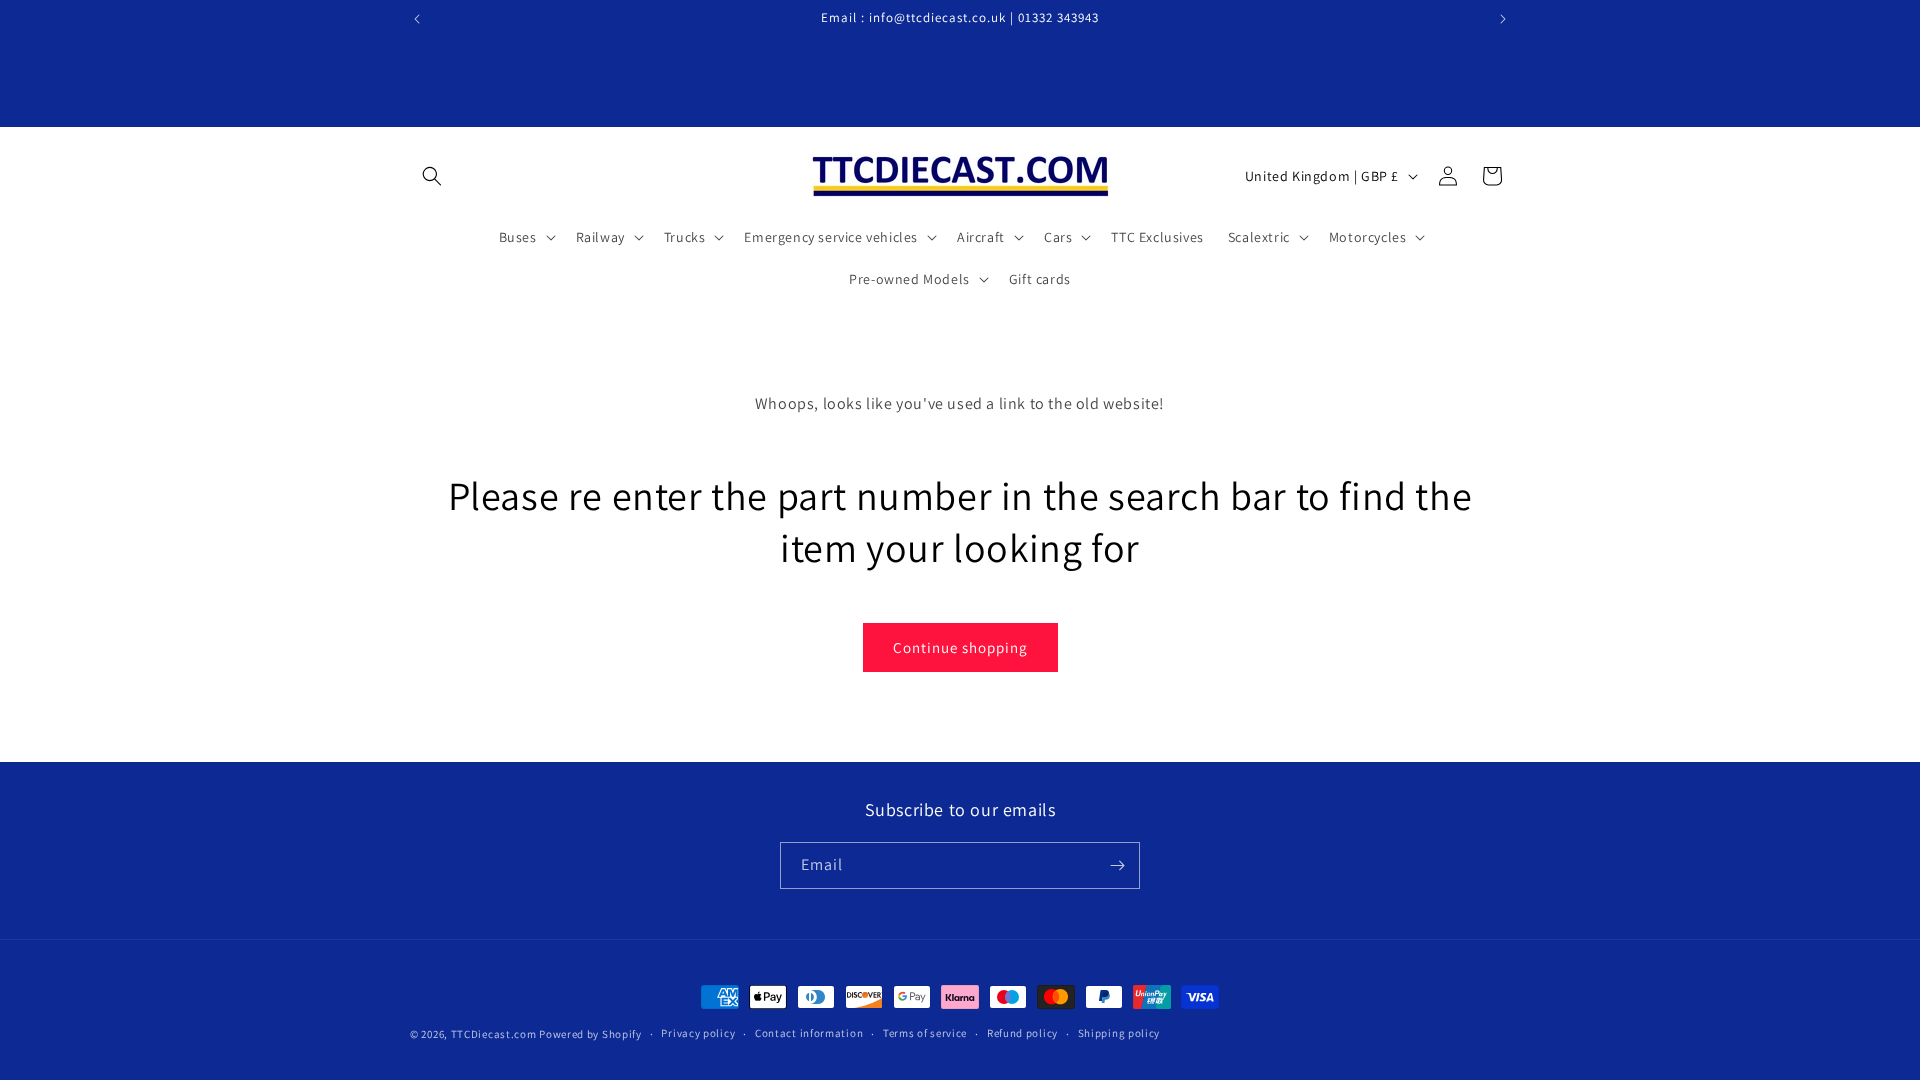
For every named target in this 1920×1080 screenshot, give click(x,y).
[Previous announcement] (417, 19)
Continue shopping (960, 647)
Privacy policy (698, 1033)
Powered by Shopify (590, 1034)
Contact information (809, 1033)
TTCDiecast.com (494, 1034)
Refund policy (1022, 1033)
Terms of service (925, 1033)
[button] (432, 176)
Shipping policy (1119, 1033)
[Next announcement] (1503, 19)
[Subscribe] (1117, 865)
